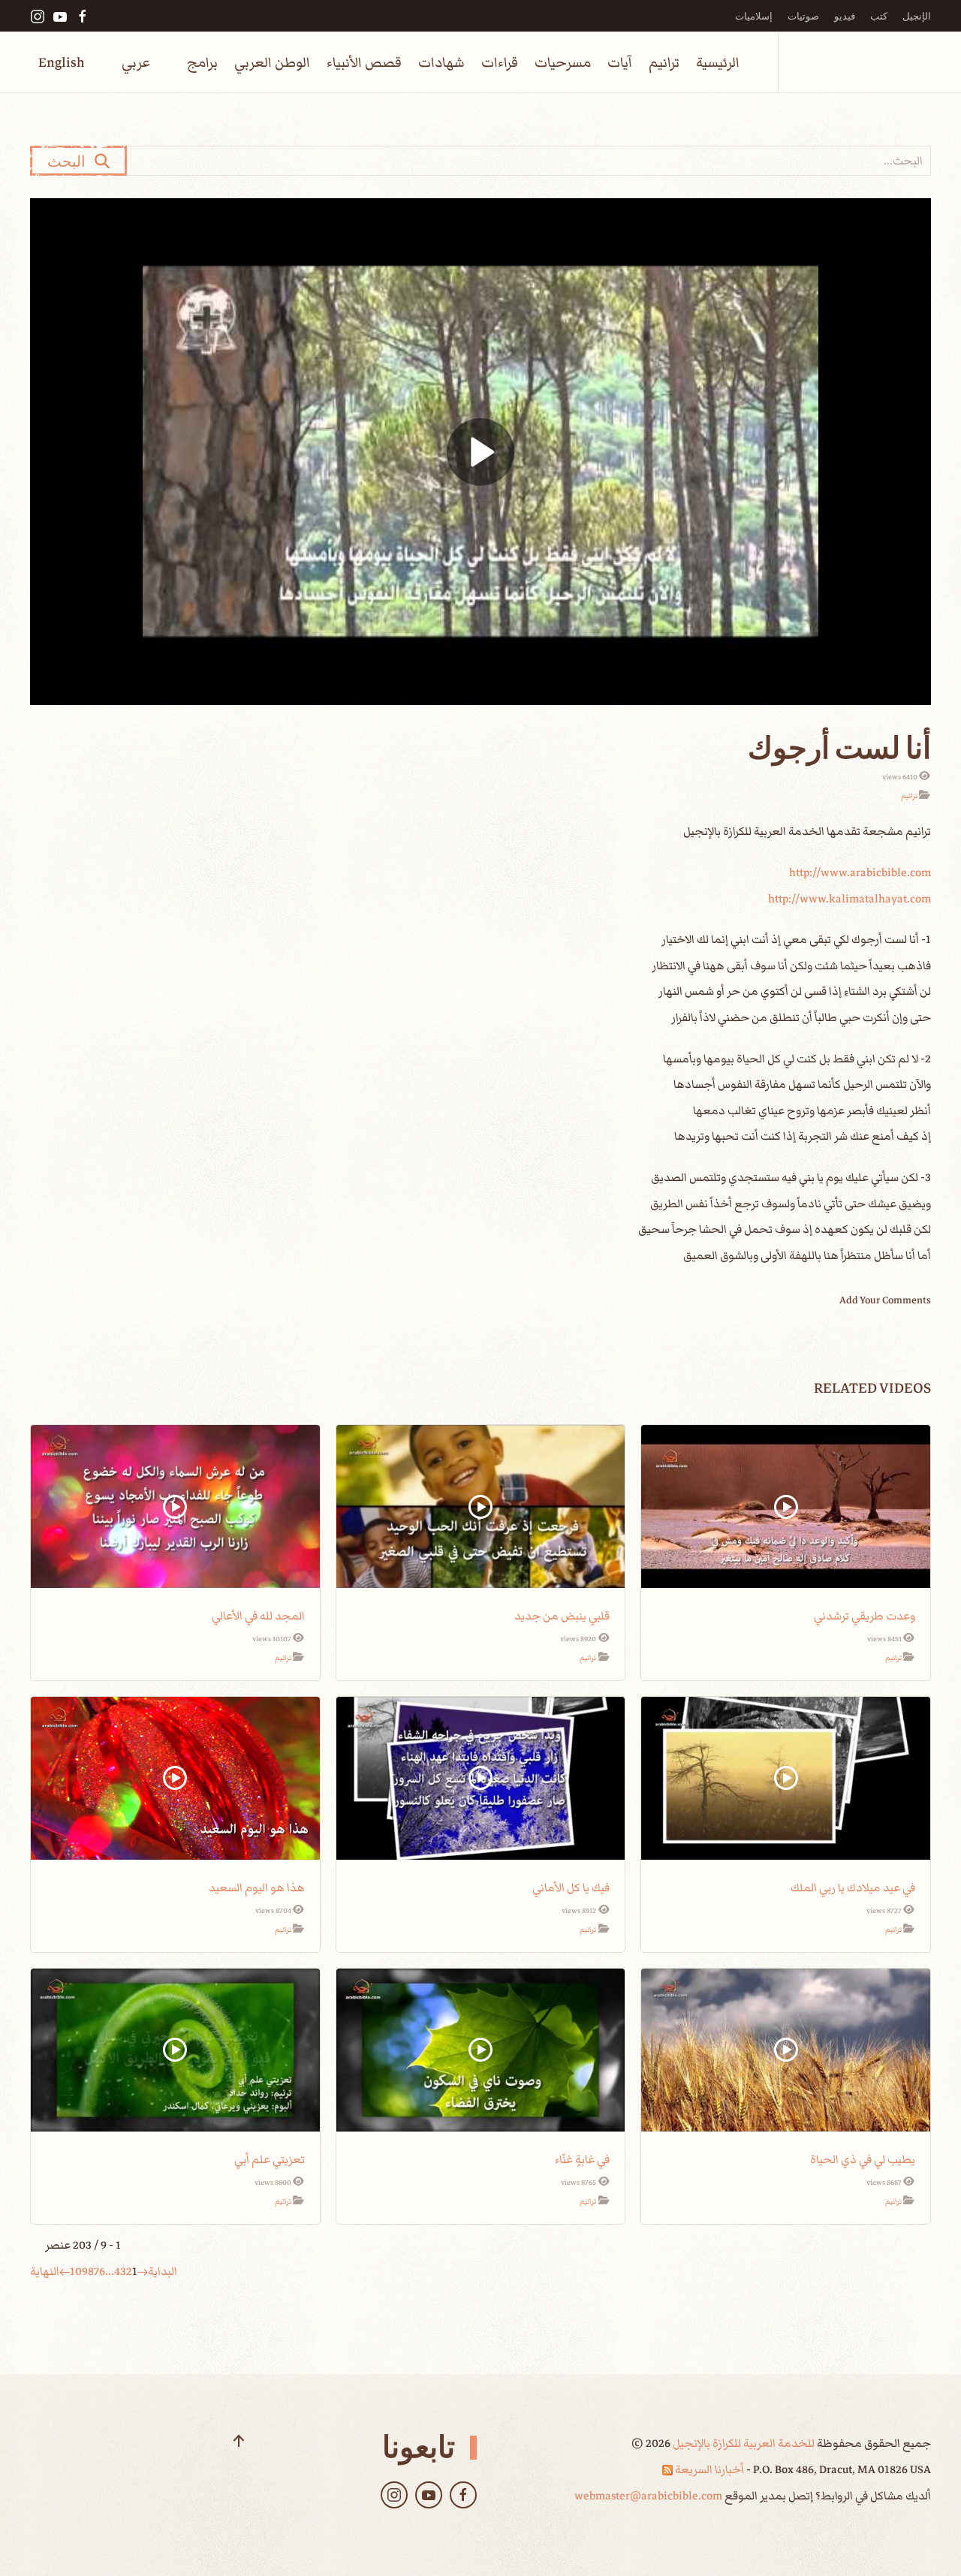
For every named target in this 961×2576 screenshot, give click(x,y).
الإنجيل (917, 16)
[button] (239, 2441)
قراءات (500, 63)
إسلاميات (754, 16)
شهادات (441, 63)
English (62, 63)
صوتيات (803, 16)
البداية (163, 2271)
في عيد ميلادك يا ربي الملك (853, 1888)
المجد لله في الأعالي (258, 1616)
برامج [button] (202, 63)
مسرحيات (563, 63)
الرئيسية (718, 63)
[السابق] (143, 2271)
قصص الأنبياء (364, 63)
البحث (71, 161)
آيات (620, 63)
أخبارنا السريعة (708, 2469)
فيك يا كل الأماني (571, 1888)
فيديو (845, 16)
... (110, 2271)
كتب (879, 16)
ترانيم (664, 63)
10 (76, 2271)
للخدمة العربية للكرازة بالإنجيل (743, 2443)
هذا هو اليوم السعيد (257, 1888)
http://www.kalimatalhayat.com (850, 899)
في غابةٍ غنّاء (582, 2159)
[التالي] (65, 2271)
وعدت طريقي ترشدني (865, 1616)
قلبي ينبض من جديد (562, 1616)
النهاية (45, 2271)
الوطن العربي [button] (272, 63)
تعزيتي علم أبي (270, 2159)
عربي (136, 63)
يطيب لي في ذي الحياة (863, 2159)
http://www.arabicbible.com (860, 872)
